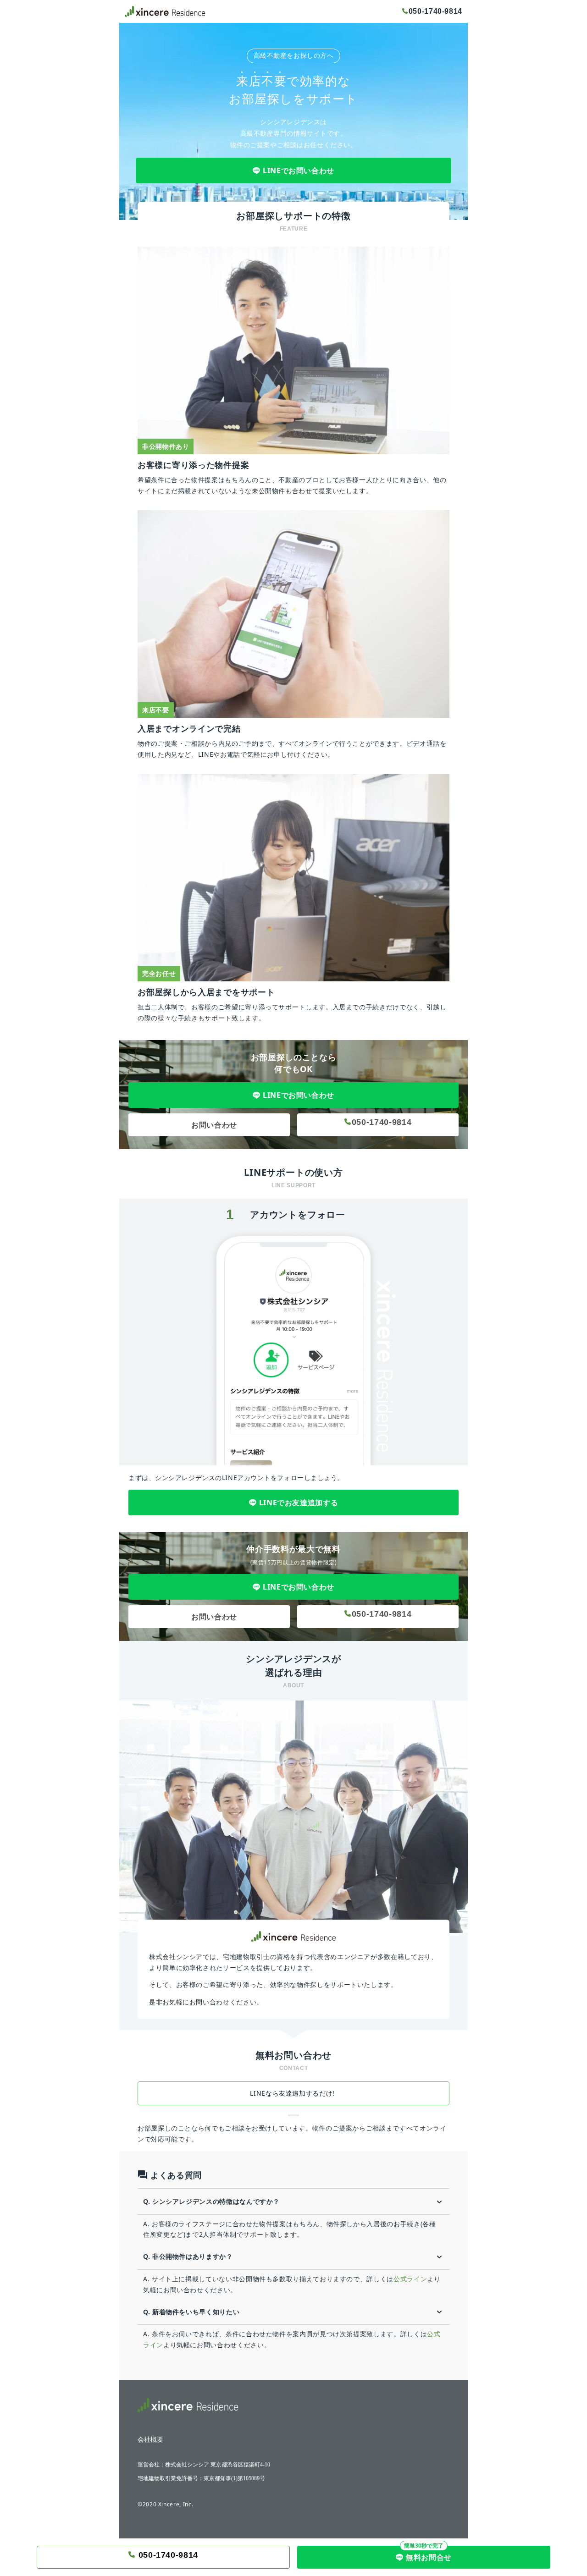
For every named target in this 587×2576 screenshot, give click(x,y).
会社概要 (150, 2440)
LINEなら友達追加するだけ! (293, 2093)
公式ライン (410, 2279)
